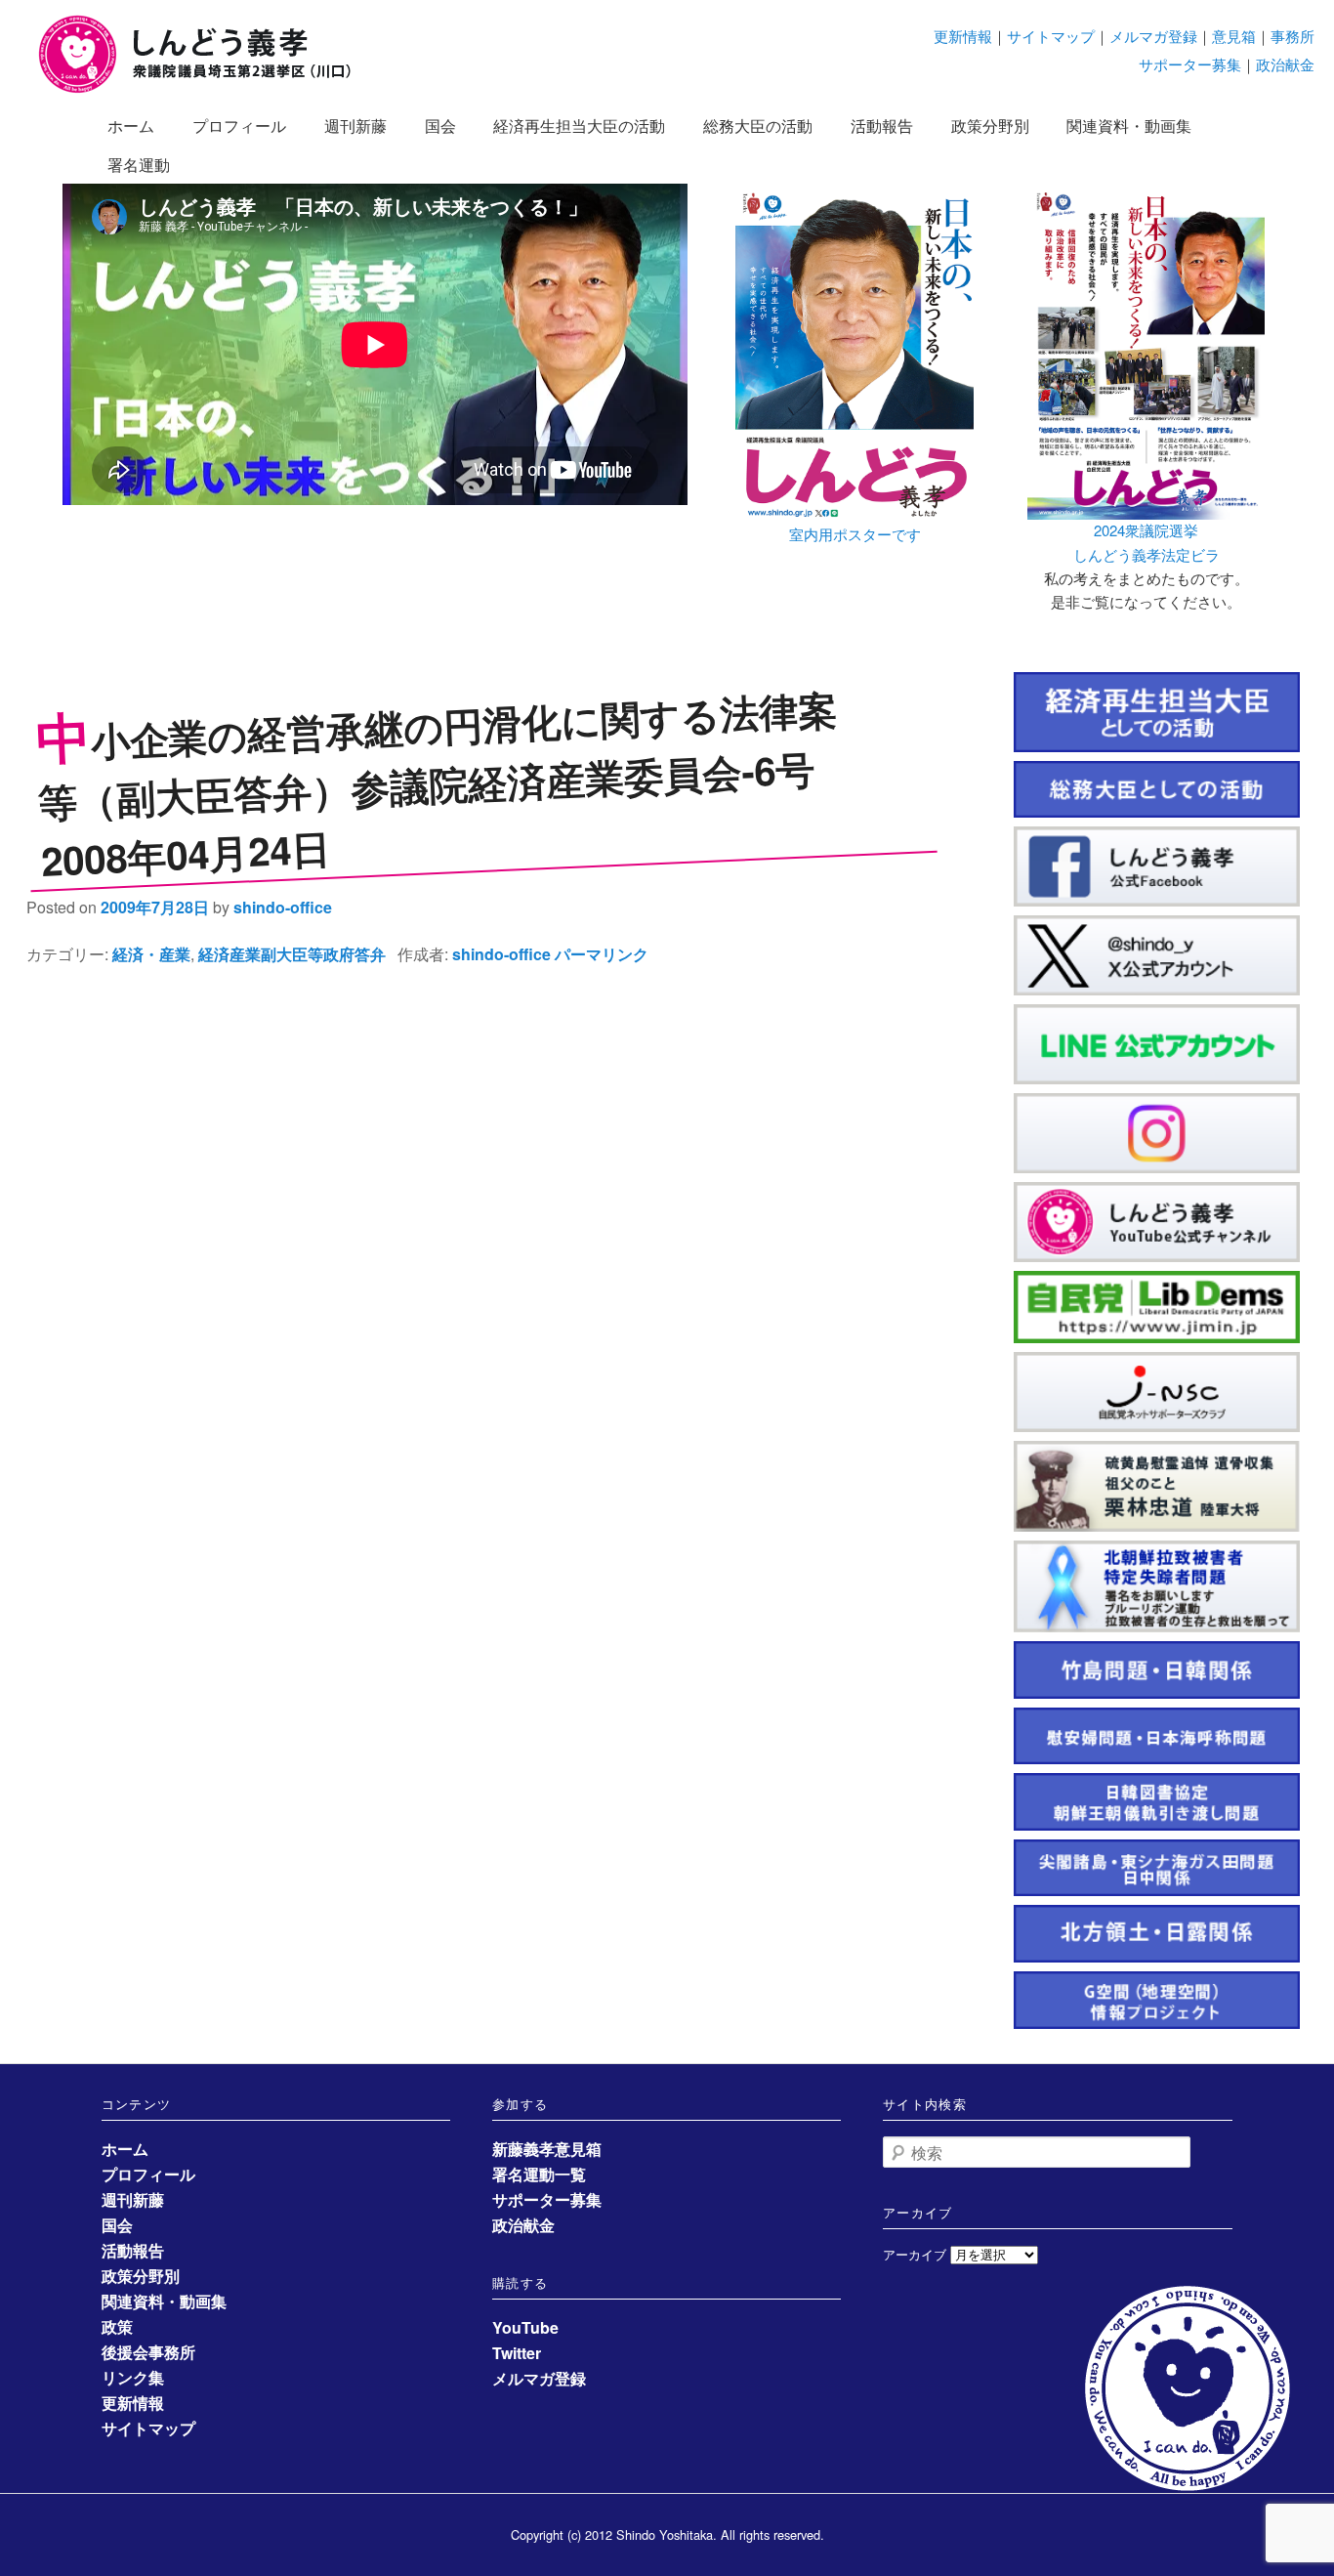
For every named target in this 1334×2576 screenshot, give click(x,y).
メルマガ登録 (1153, 36)
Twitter (517, 2353)
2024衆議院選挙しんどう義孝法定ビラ (1146, 542)
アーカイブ (915, 2254)
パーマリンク (602, 954)
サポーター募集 (1190, 64)
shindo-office (283, 907)
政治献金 (1285, 64)
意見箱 (1234, 36)
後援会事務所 (148, 2352)
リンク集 (133, 2377)
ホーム (131, 126)
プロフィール (239, 126)
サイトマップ (1051, 36)
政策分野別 (990, 126)
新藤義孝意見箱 (547, 2149)
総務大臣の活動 (758, 126)
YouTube (525, 2327)
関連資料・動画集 (1129, 126)
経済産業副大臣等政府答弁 (292, 954)
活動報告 (882, 126)
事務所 (1292, 36)
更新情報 (963, 36)
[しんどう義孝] (205, 89)
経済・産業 (151, 954)
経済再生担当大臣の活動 (579, 126)
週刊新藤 (355, 126)
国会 (440, 126)
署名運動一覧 (539, 2174)
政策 (117, 2326)
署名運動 (139, 165)
